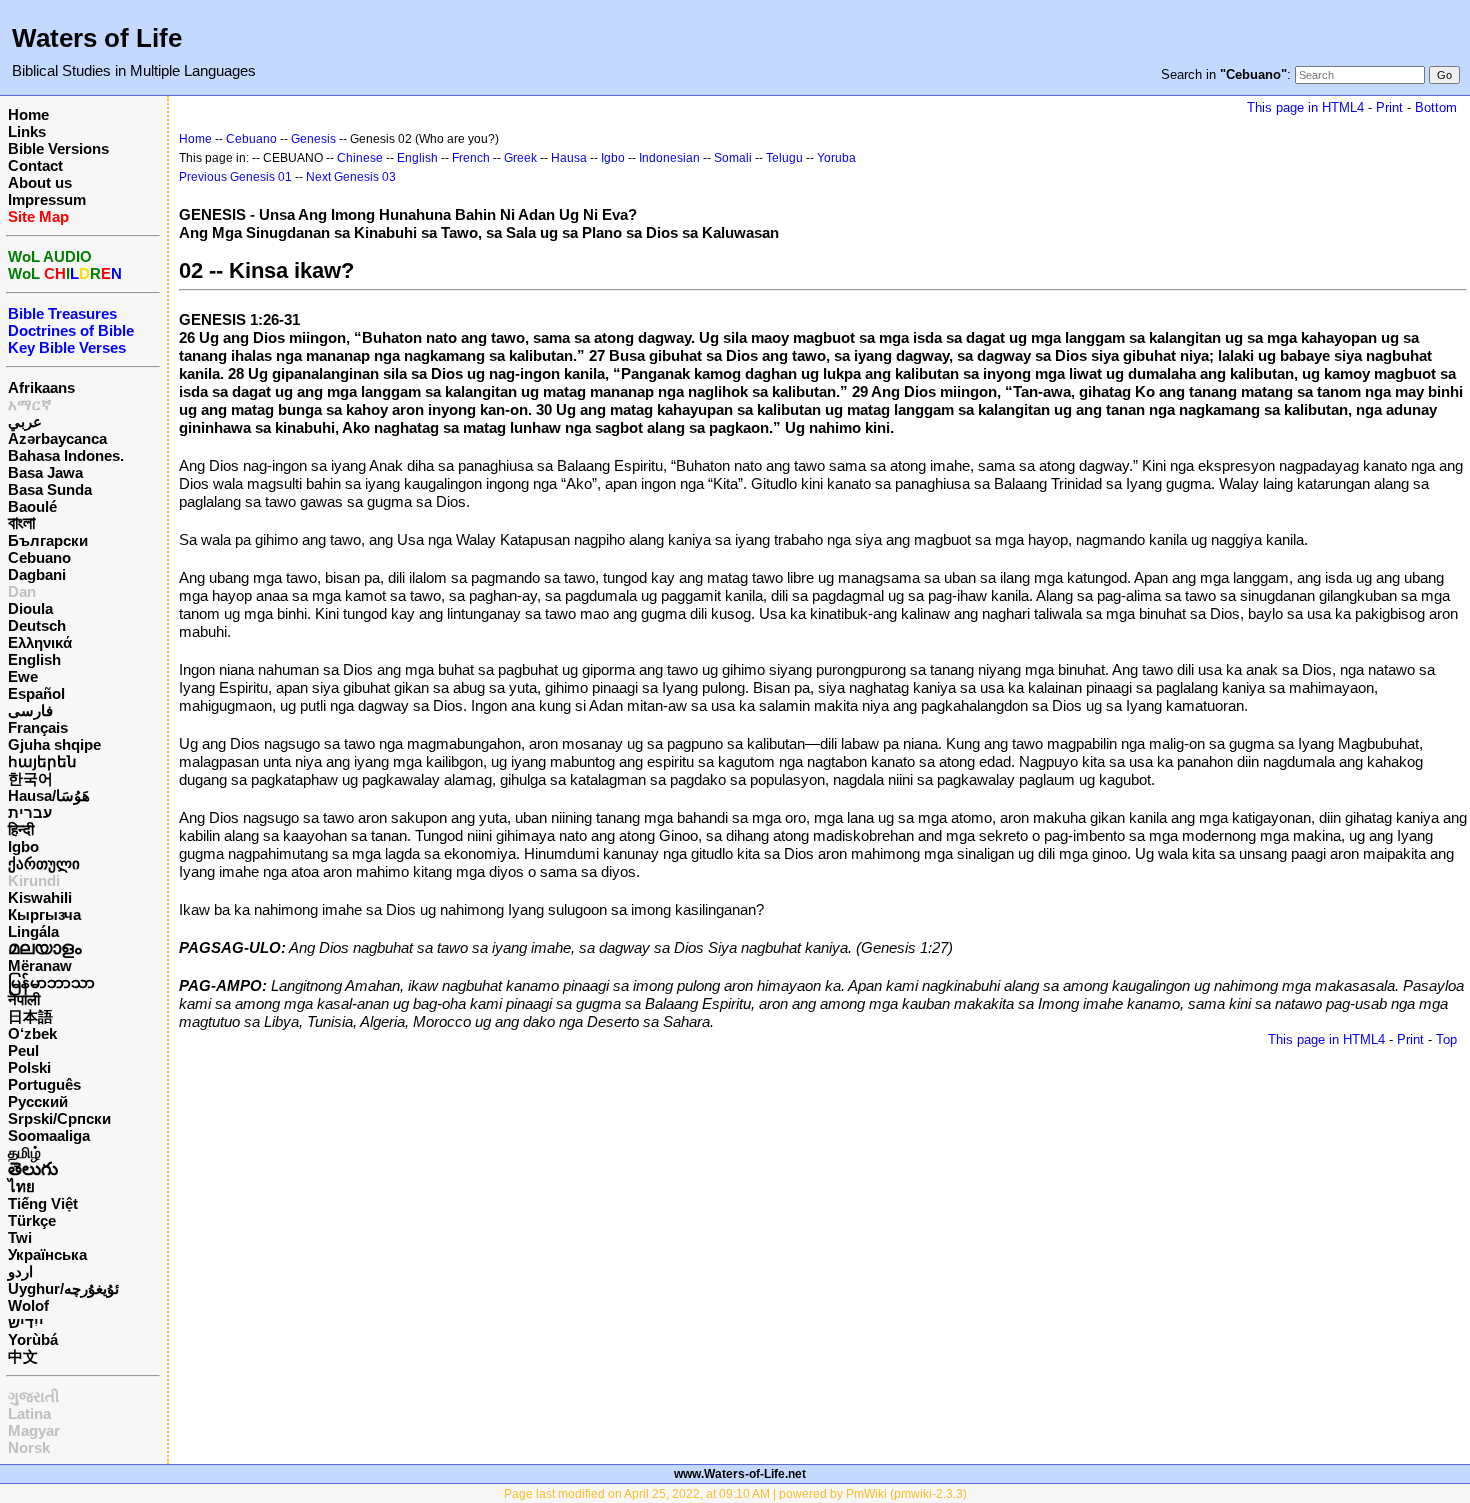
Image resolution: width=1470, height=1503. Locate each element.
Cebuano (39, 557)
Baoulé (32, 506)
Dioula (30, 608)
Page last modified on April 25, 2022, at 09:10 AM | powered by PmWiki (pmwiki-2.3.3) (735, 1494)
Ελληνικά (40, 642)
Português (44, 1084)
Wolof (28, 1305)
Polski (29, 1067)
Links (27, 131)
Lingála (33, 931)
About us (40, 182)
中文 (23, 1356)
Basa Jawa (45, 472)
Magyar (34, 1430)
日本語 (30, 1016)
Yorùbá (33, 1339)
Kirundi (34, 880)
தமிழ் (24, 1152)
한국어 (30, 778)
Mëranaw (40, 965)
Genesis (313, 139)
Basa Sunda (50, 489)
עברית (30, 812)
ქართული (44, 863)
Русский (38, 1101)
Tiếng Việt (43, 1203)
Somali (733, 158)
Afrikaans (41, 387)
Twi (20, 1237)
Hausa (569, 158)
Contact (35, 165)
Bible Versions (58, 148)
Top (1446, 1039)
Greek (520, 158)
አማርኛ (30, 404)
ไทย (21, 1186)
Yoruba (836, 158)
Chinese (360, 158)
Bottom (1436, 107)
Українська (47, 1254)
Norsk (29, 1447)
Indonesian (669, 158)
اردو (20, 1271)
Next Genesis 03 (351, 177)
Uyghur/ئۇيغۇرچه (63, 1288)
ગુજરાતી (33, 1396)
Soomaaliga (49, 1135)
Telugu (784, 158)
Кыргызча (44, 914)
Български (48, 540)
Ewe (23, 676)
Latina (29, 1413)
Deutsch (37, 625)
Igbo (23, 846)
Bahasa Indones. (66, 455)
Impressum (47, 199)
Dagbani (37, 574)
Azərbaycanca (57, 438)
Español (36, 693)
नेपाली (24, 999)
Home (28, 114)
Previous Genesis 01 (235, 177)
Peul (23, 1050)
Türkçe (32, 1220)
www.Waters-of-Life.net (740, 1474)
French (471, 158)
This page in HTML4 (1305, 107)
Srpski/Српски (59, 1118)
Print (1389, 107)
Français (38, 727)
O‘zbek (32, 1033)
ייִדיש (26, 1322)
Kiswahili (40, 897)
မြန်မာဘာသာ (51, 982)
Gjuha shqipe (54, 744)
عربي (25, 421)
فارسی (30, 710)
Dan (22, 591)
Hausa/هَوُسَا (49, 795)
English (34, 659)
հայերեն (42, 761)
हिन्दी (21, 829)
